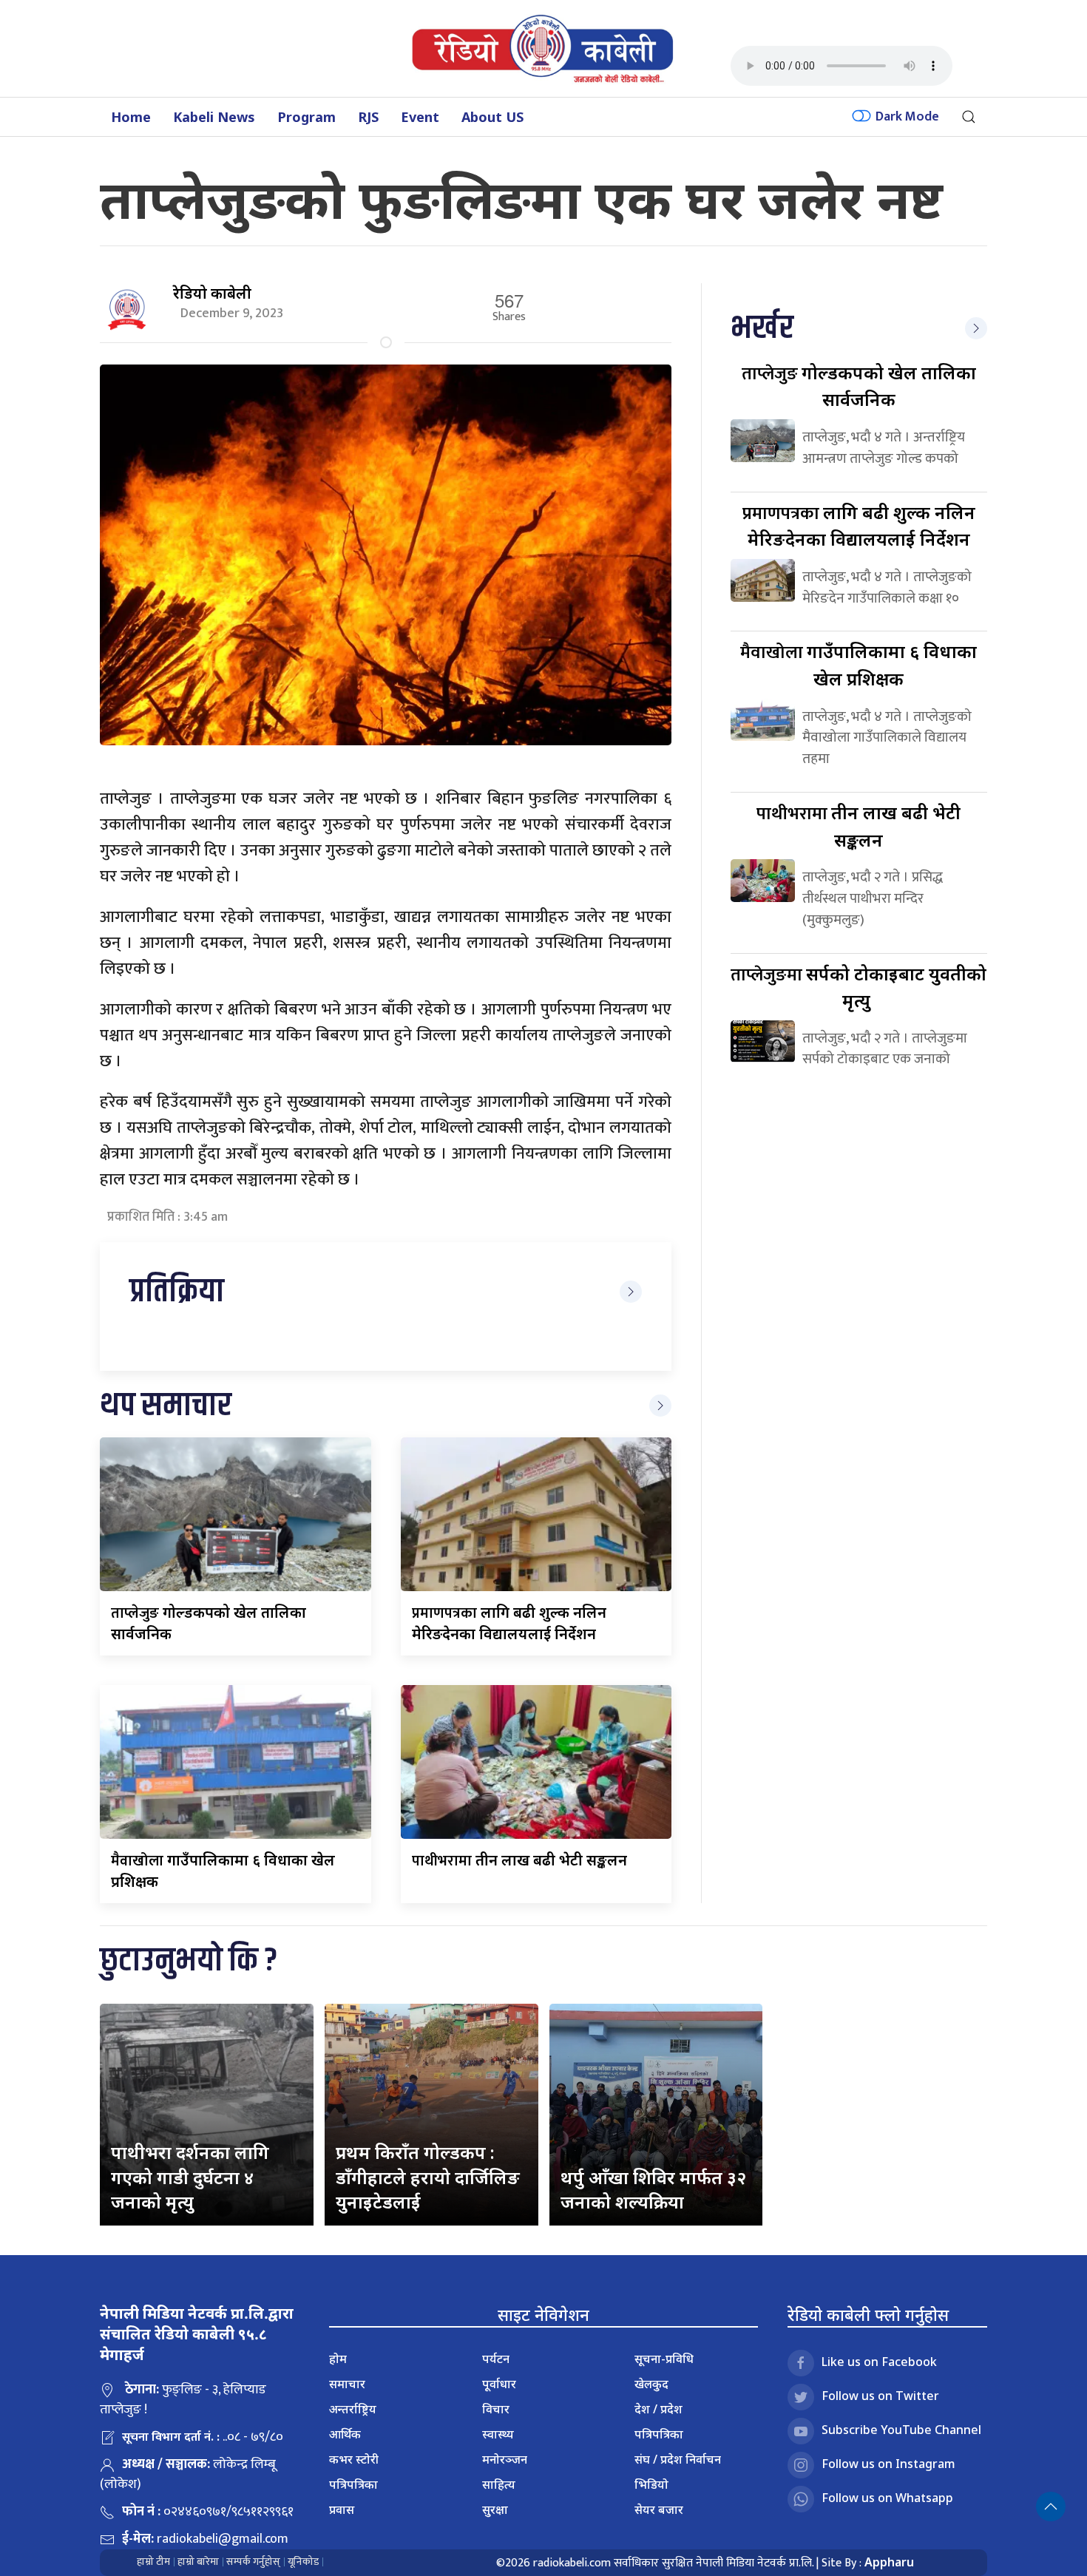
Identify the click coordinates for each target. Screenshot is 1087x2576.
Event (420, 117)
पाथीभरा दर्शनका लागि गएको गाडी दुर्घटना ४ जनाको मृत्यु (190, 2177)
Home (131, 117)
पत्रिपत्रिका (353, 2484)
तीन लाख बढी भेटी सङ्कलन (519, 1860)
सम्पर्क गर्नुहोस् (253, 2562)
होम (338, 2359)
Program (307, 117)
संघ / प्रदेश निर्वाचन (678, 2459)
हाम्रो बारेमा (198, 2562)
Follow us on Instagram (888, 2464)
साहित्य (499, 2484)
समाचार (347, 2384)
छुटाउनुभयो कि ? (189, 1961)
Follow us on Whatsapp (887, 2498)
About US (492, 117)
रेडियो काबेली (212, 293)
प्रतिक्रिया (177, 1292)
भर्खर (762, 329)
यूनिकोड (303, 2562)
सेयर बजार (659, 2509)
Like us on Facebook (879, 2362)
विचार (496, 2409)
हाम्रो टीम (153, 2562)
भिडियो (651, 2484)
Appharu (889, 2562)
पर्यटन (496, 2359)
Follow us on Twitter (880, 2396)
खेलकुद (651, 2384)
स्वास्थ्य (498, 2434)
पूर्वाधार (499, 2384)
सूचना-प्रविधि (664, 2359)
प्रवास (342, 2509)
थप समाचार (166, 1406)
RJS (368, 117)
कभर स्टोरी (354, 2459)
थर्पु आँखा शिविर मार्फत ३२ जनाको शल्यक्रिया (653, 2190)
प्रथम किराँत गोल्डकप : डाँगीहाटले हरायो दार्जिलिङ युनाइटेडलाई (428, 2177)
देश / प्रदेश (658, 2409)
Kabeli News (214, 117)
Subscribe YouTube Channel (901, 2430)
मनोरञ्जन (505, 2459)
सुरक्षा (495, 2509)
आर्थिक (345, 2434)
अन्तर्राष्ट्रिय (353, 2409)
